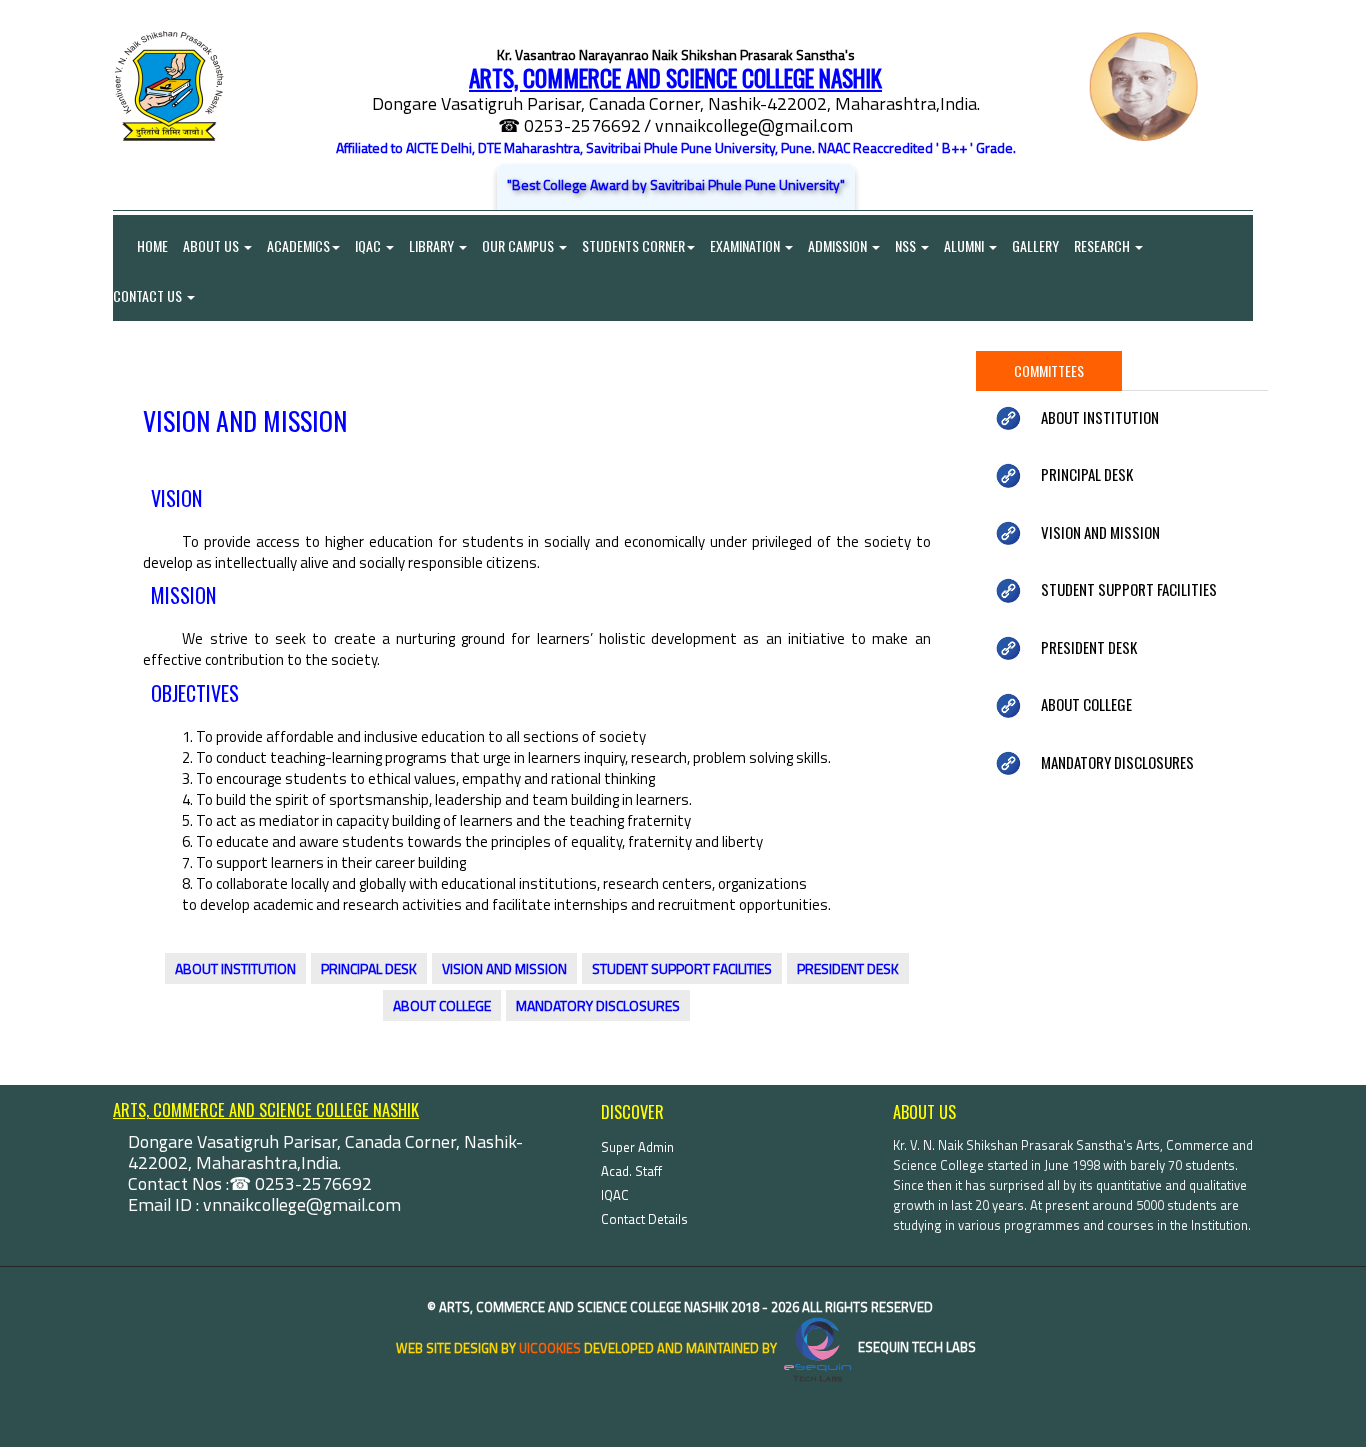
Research (1103, 245)
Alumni (965, 245)
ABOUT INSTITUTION (235, 968)
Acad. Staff (631, 1171)
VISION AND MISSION (504, 968)
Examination (746, 245)
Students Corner (633, 245)
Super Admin (637, 1147)
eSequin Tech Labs (915, 1347)
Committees (1049, 370)
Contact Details (644, 1219)
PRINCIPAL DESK (369, 968)
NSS (907, 245)
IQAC (369, 245)
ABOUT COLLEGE (442, 1005)
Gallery (1035, 245)
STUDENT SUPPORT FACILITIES (682, 968)
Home (140, 245)
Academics (298, 245)
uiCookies (550, 1347)
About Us (212, 245)
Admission (839, 245)
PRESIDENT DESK (848, 968)
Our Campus (519, 245)
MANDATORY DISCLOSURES (598, 1005)
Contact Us (149, 295)
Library (433, 245)
